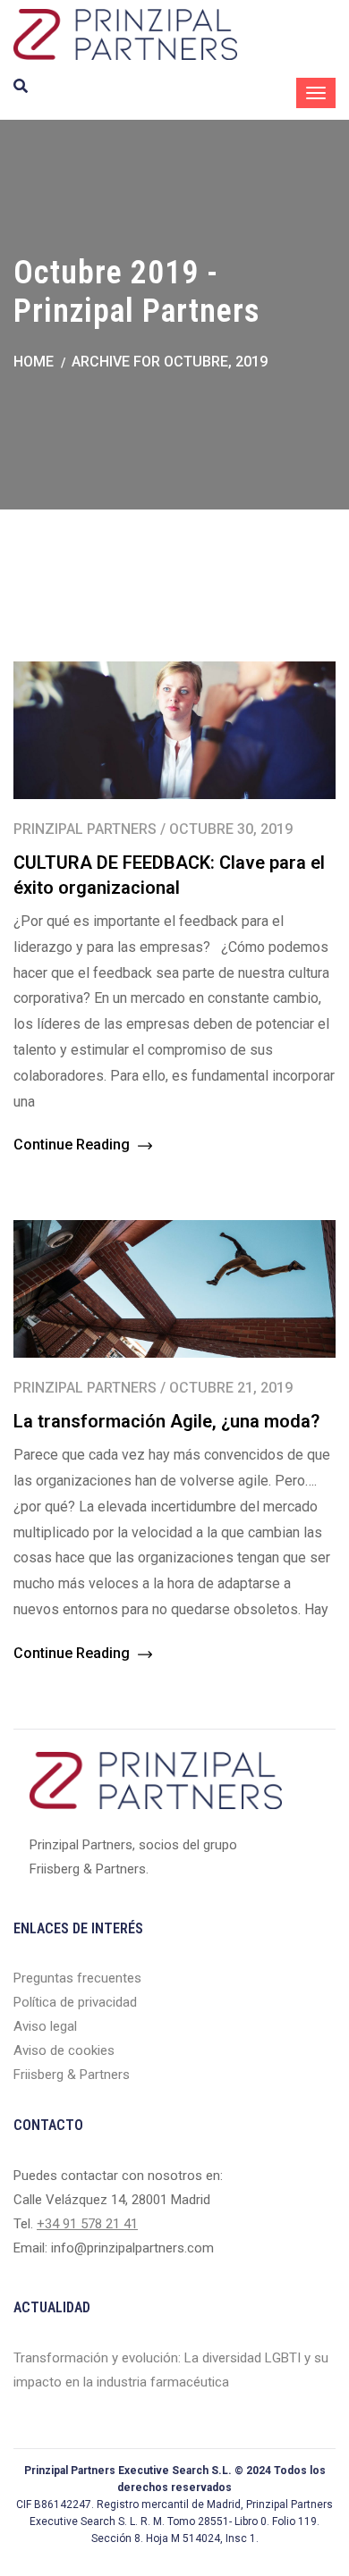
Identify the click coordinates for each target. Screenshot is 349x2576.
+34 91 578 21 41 (87, 2224)
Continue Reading (73, 1145)
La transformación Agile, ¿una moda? (166, 1421)
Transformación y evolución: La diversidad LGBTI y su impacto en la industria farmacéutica (171, 2370)
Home (34, 362)
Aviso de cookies (64, 2050)
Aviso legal (45, 2026)
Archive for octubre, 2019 (170, 362)
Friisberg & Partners (72, 2075)
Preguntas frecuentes (77, 1978)
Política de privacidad (75, 2002)
